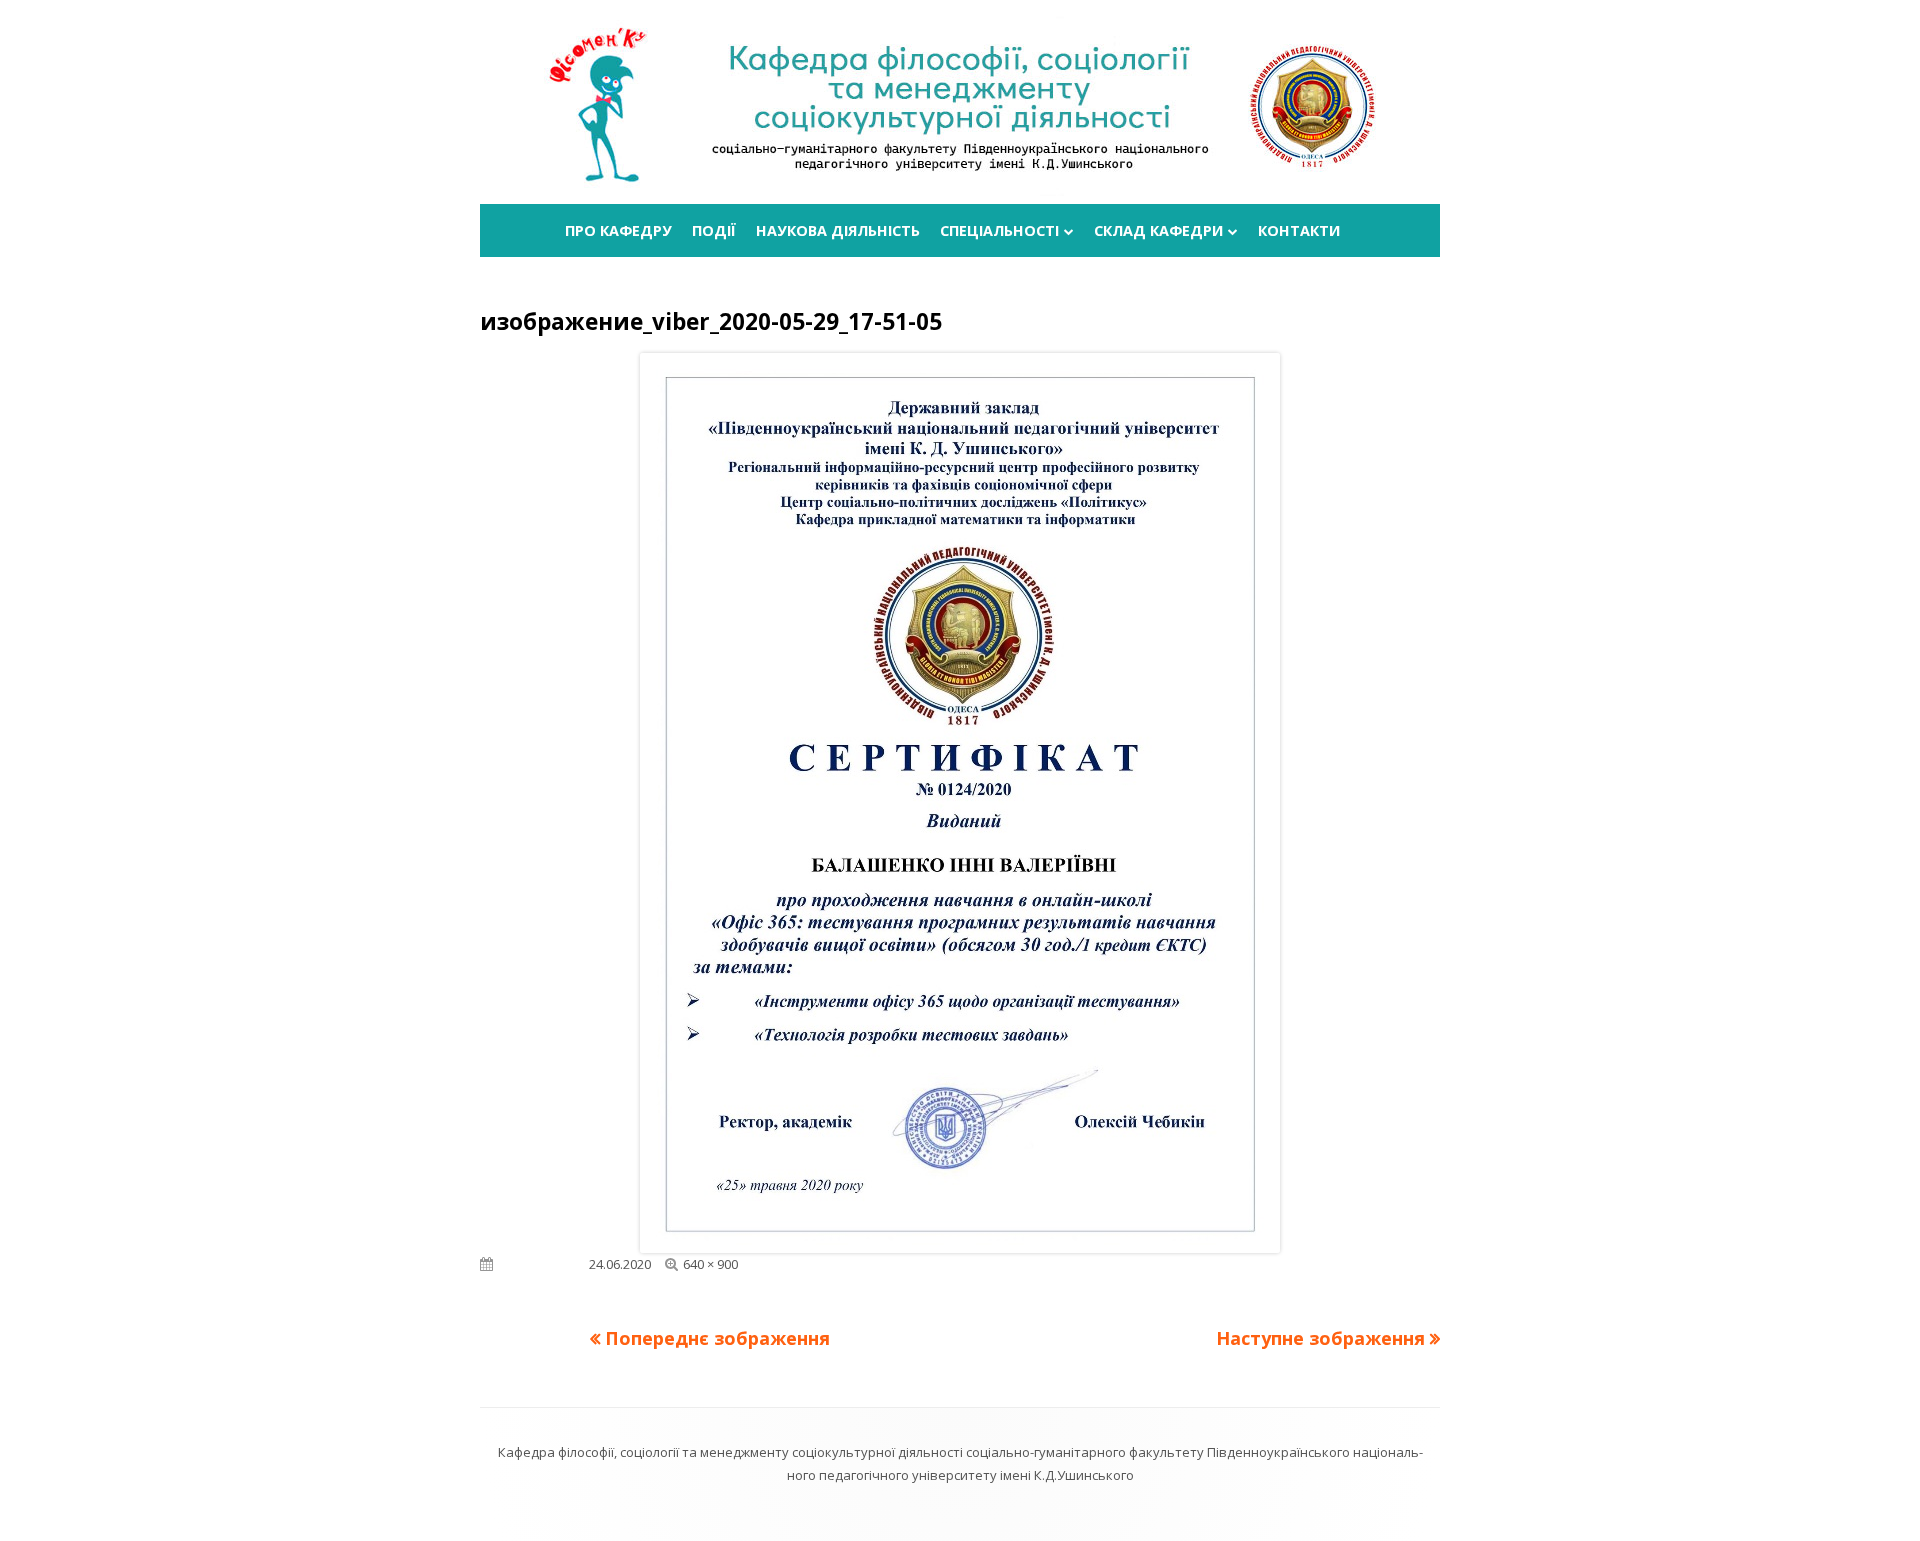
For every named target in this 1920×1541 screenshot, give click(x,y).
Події (714, 230)
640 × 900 (710, 1264)
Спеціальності (999, 230)
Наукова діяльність (838, 230)
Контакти (1299, 230)
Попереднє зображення (717, 1338)
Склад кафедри (1158, 230)
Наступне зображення (1320, 1338)
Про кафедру (618, 230)
